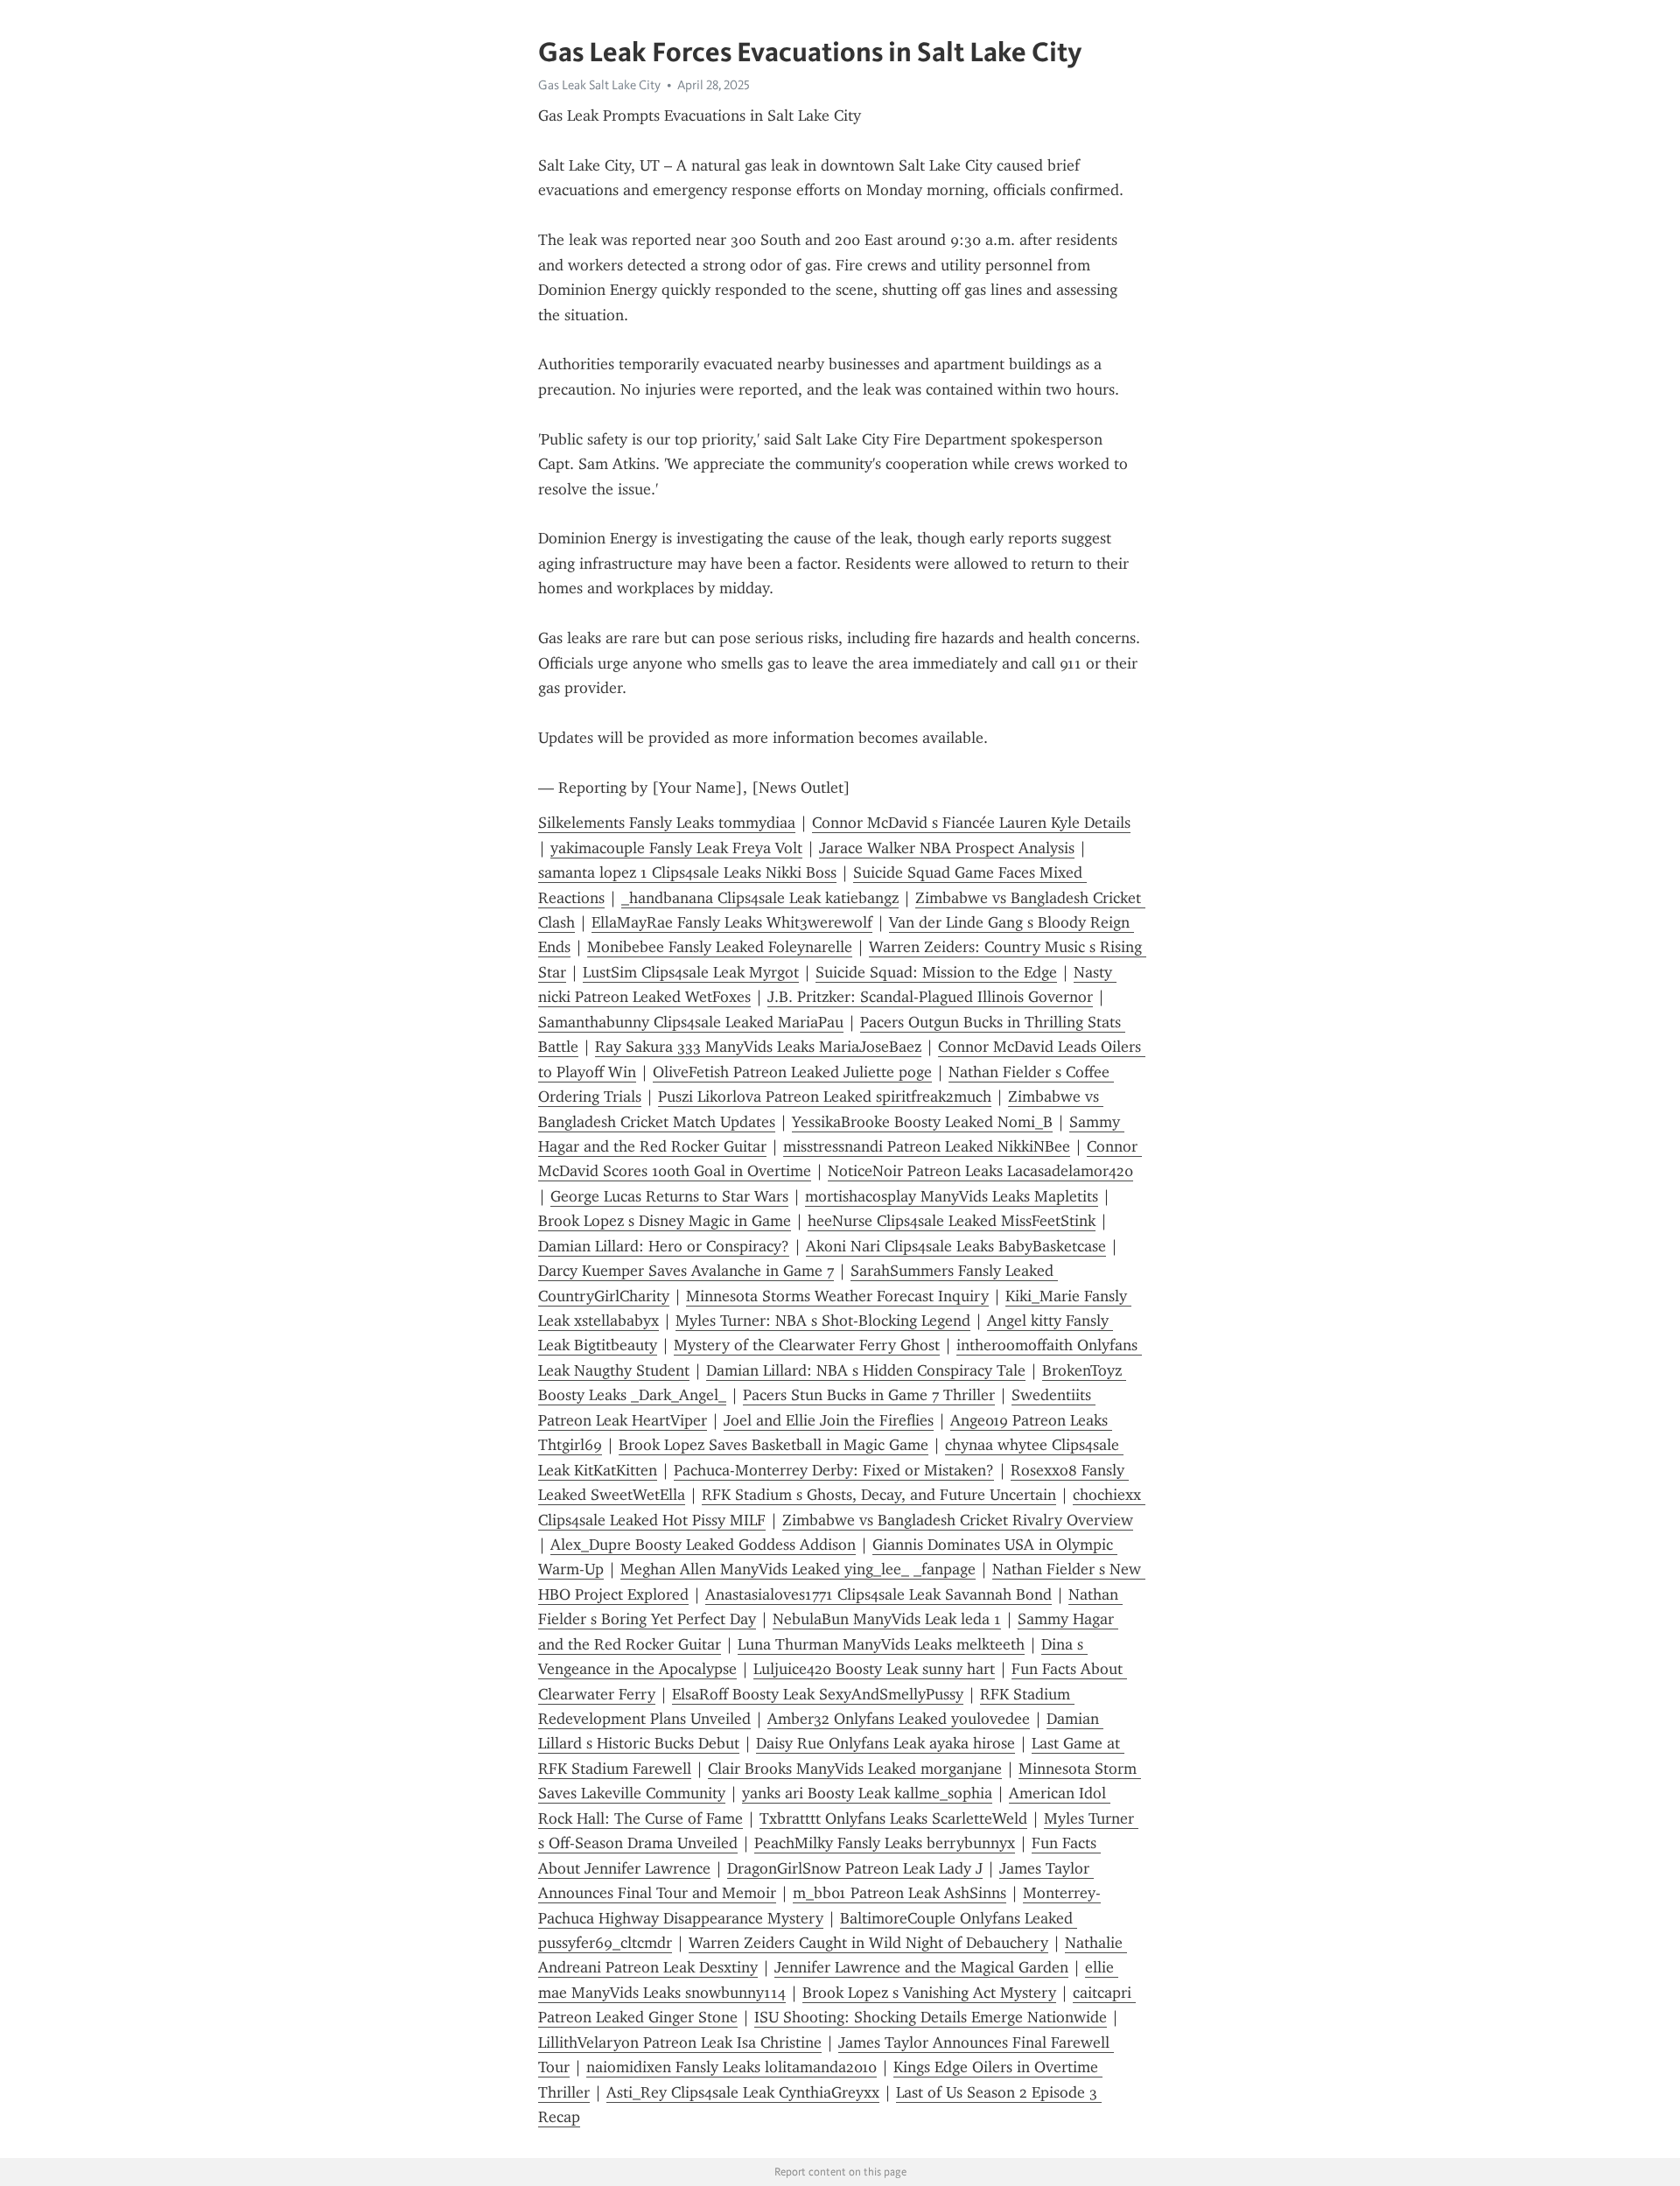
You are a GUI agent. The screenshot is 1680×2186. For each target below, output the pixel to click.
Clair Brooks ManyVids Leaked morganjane (855, 1769)
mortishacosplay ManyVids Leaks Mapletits (952, 1196)
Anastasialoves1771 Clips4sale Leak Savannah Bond (878, 1594)
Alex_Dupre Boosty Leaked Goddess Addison (703, 1545)
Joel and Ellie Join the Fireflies (829, 1420)
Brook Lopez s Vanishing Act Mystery (929, 1993)
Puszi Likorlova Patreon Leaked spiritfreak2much (825, 1097)
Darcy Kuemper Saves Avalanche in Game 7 (686, 1271)
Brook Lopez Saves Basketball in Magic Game (773, 1445)
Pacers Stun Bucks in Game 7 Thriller (869, 1395)
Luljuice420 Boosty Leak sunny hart (874, 1669)
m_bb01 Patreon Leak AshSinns (899, 1893)
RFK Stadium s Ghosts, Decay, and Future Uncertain (879, 1495)
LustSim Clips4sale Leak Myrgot (691, 972)
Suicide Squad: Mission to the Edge (936, 972)
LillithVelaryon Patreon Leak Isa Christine (680, 2042)
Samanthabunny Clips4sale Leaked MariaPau (691, 1022)
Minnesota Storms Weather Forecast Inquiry (837, 1296)
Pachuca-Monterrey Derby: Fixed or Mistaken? (834, 1470)
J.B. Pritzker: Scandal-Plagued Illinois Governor (930, 997)
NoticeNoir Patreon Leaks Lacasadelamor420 (980, 1171)
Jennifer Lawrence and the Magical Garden (921, 1967)
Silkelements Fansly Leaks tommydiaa (667, 823)
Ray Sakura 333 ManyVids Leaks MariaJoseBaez (758, 1047)
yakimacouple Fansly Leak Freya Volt (676, 848)
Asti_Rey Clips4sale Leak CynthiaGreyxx (743, 2092)
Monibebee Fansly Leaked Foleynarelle (720, 947)
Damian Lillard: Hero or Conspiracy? (664, 1246)
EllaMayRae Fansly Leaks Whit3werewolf (732, 922)
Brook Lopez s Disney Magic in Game (665, 1221)
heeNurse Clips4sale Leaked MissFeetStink (952, 1221)
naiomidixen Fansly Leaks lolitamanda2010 (731, 2067)
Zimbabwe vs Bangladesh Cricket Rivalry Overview (958, 1520)
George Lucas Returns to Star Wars (669, 1196)
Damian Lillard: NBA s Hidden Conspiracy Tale (866, 1370)
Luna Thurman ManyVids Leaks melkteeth (881, 1644)
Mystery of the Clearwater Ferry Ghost (807, 1345)
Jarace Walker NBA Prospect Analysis (947, 848)
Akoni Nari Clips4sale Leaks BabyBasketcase (956, 1246)
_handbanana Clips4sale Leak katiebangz (760, 898)
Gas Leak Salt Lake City (599, 85)
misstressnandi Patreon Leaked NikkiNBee (927, 1146)
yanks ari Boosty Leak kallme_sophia (867, 1793)
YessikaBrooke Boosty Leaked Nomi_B (922, 1122)
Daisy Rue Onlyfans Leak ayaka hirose (885, 1743)
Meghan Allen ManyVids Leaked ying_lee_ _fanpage (798, 1569)
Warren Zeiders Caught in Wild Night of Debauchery (868, 1943)
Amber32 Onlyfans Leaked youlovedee (899, 1719)
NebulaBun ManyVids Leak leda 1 (887, 1619)
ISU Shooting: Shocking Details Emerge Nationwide (931, 2017)
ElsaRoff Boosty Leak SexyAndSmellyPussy (818, 1694)
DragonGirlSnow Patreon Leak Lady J (855, 1868)
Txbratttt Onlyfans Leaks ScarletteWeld (893, 1818)
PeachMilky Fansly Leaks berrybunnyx (885, 1843)
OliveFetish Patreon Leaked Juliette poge (792, 1072)
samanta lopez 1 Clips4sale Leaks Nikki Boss (687, 872)
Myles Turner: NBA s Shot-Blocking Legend (823, 1321)
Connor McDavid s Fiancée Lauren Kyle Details (971, 823)
